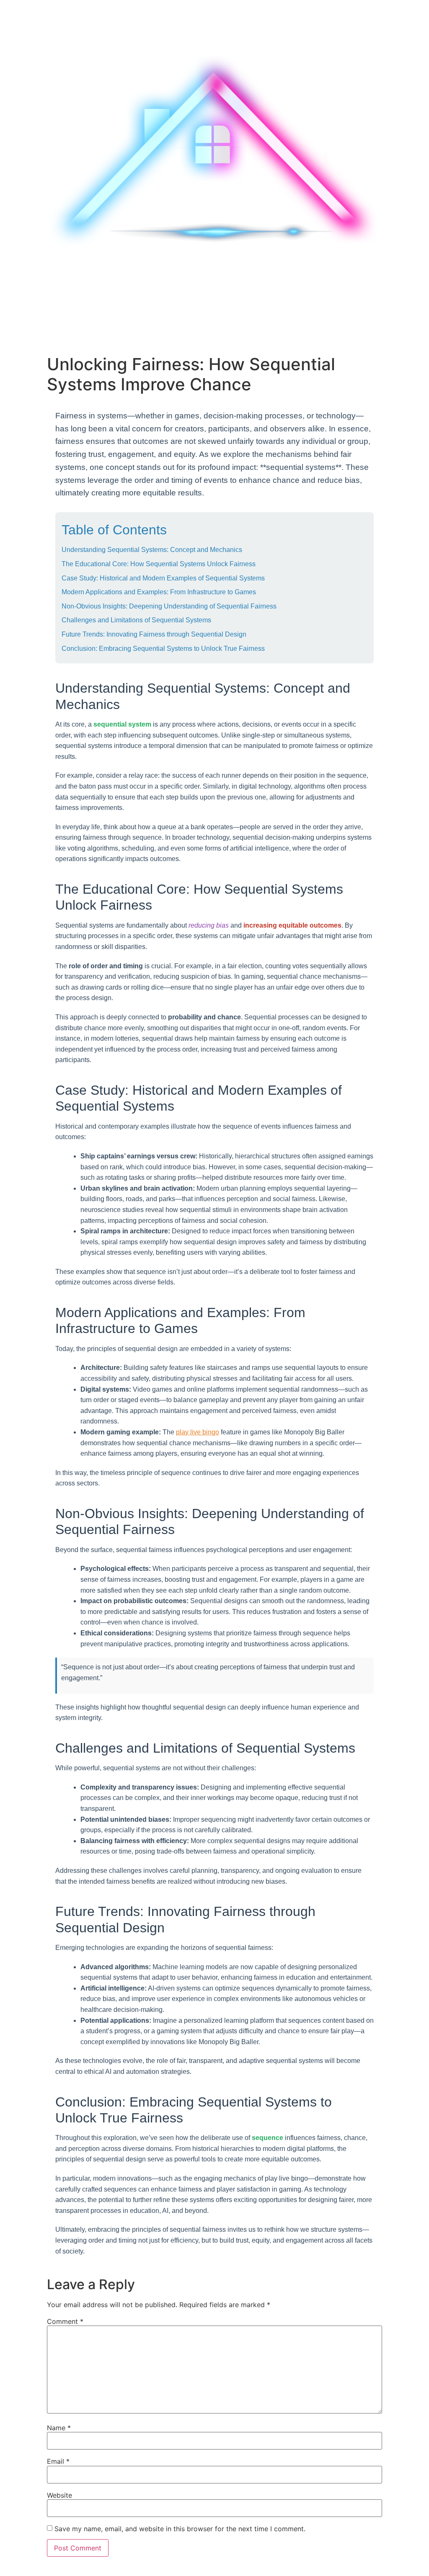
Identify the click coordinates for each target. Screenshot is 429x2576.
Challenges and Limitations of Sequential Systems (136, 620)
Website (59, 2495)
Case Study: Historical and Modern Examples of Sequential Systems (163, 578)
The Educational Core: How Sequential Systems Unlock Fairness (159, 564)
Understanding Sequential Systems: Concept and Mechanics (152, 550)
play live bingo (198, 1432)
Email (58, 2461)
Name (59, 2428)
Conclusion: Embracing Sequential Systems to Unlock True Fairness (163, 649)
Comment (65, 2321)
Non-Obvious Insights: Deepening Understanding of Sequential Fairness (169, 606)
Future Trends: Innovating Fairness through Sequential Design (154, 634)
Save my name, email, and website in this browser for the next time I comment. (180, 2529)
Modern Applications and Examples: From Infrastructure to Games (159, 592)
